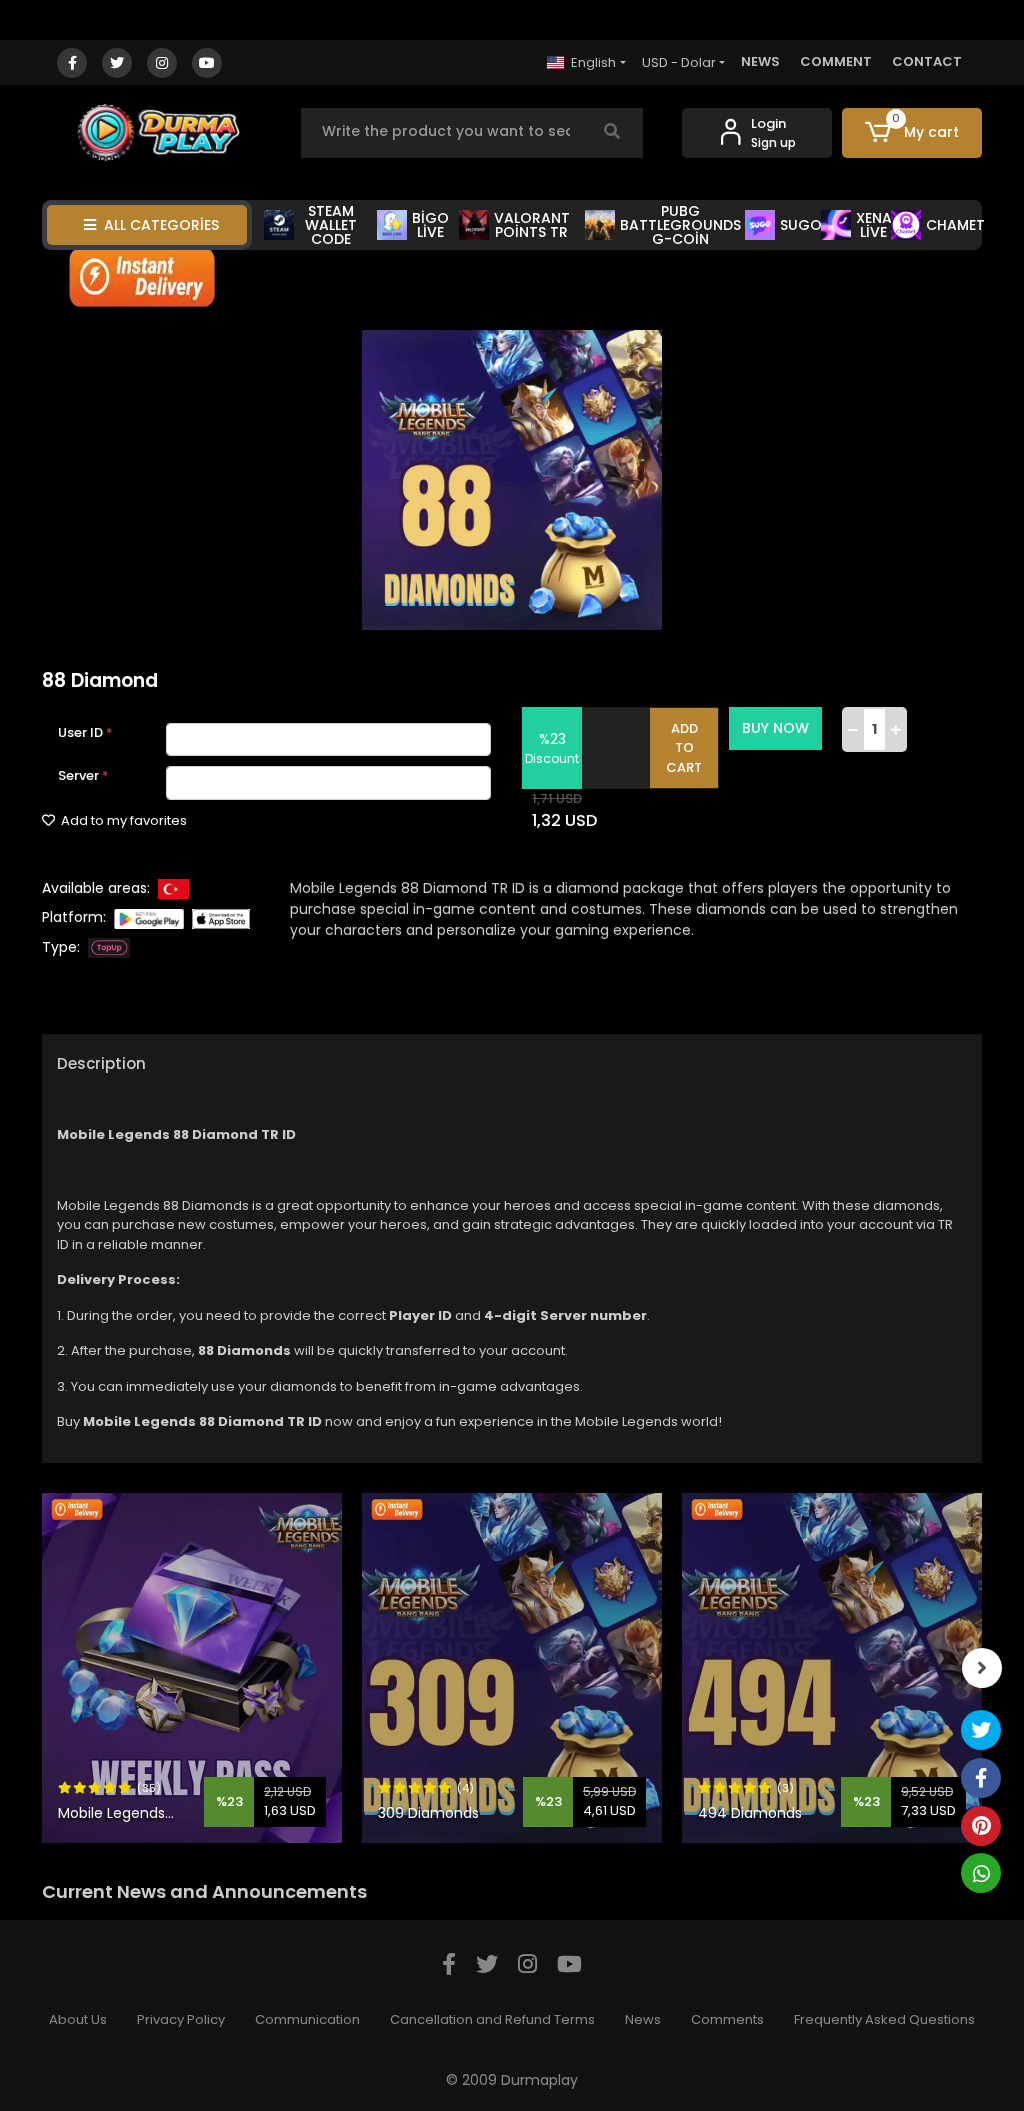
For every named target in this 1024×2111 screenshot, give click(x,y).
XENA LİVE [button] (874, 225)
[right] (982, 1668)
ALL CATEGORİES (161, 225)
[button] (912, 133)
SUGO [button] (799, 225)
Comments (727, 2019)
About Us (78, 2019)
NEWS (760, 61)
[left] (42, 1668)
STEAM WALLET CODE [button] (331, 225)
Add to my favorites (122, 820)
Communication (307, 2019)
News (643, 2019)
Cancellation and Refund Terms (492, 2019)
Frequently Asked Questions (884, 2019)
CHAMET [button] (954, 225)
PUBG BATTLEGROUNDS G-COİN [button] (680, 225)
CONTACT (927, 61)
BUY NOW (775, 728)
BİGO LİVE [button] (430, 225)
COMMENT (836, 61)
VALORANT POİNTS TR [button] (532, 225)
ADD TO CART (684, 748)
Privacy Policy (181, 2019)
